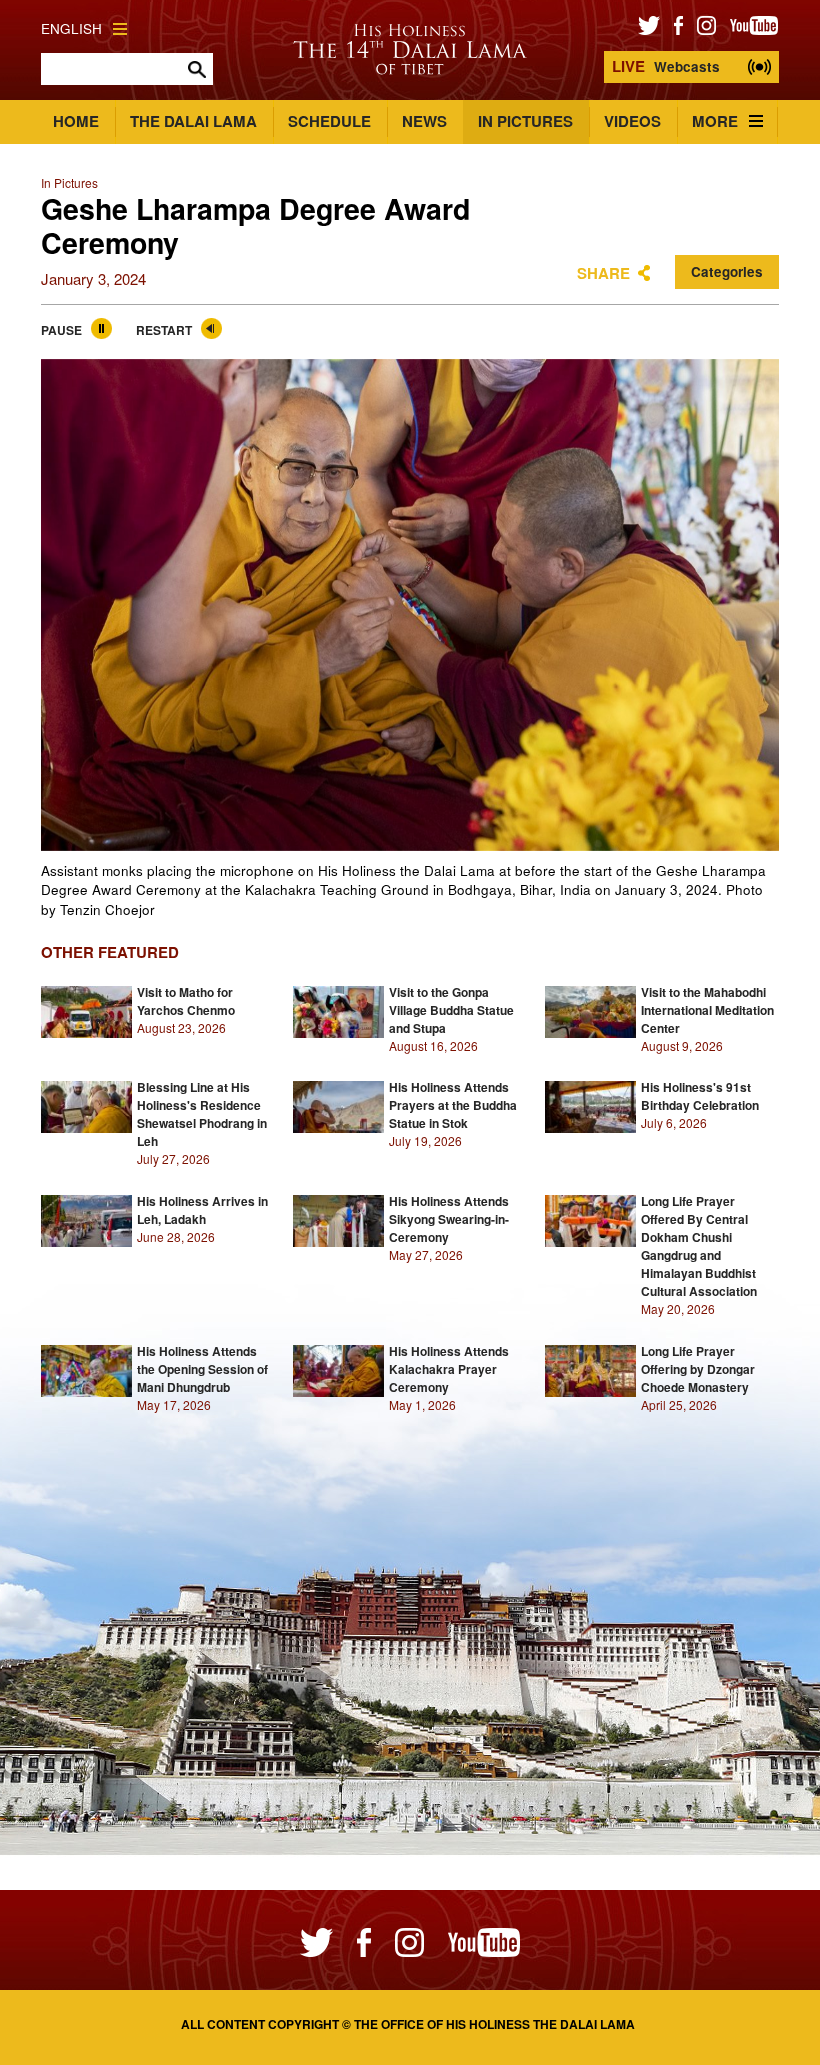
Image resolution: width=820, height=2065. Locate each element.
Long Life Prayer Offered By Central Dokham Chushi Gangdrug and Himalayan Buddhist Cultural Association (699, 1246)
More (715, 121)
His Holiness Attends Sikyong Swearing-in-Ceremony (449, 1219)
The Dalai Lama (193, 121)
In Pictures (525, 121)
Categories (727, 271)
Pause (61, 330)
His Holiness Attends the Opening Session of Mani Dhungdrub (202, 1369)
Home (76, 121)
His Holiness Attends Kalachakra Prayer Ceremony (449, 1369)
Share (603, 273)
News (424, 121)
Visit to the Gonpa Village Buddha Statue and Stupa (451, 1010)
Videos (632, 121)
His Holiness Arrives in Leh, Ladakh (202, 1210)
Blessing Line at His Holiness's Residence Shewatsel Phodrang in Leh (202, 1114)
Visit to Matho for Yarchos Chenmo (186, 1001)
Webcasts (666, 66)
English (71, 28)
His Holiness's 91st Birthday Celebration (700, 1096)
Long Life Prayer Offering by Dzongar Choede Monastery (698, 1369)
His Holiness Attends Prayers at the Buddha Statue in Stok (453, 1105)
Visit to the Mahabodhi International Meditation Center (707, 1010)
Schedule (329, 121)
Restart (164, 330)
